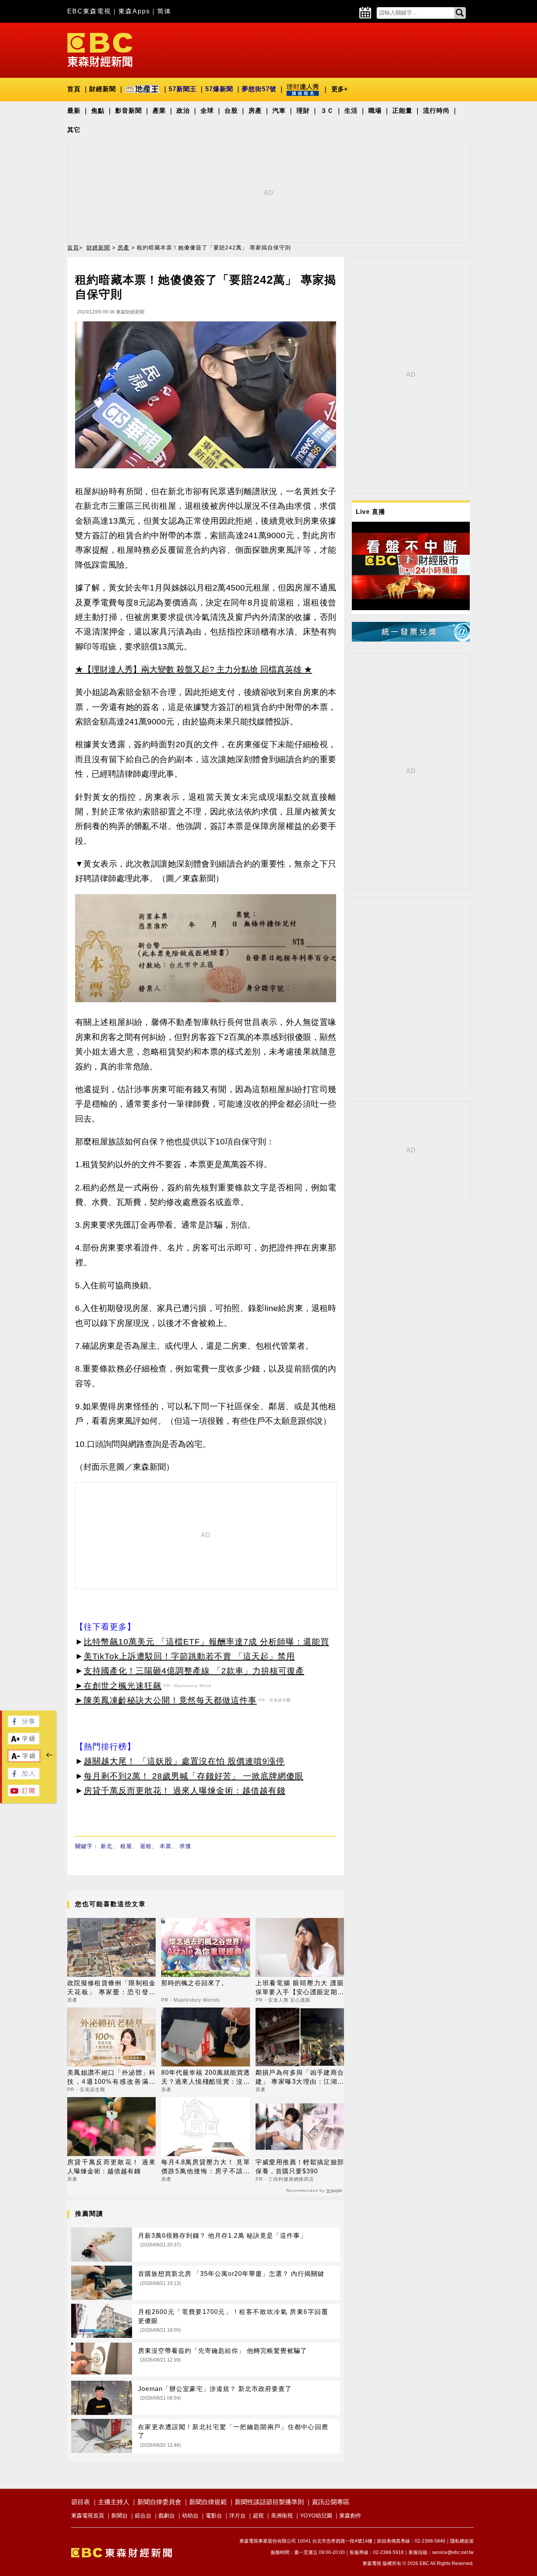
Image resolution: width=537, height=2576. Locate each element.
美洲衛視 (282, 2515)
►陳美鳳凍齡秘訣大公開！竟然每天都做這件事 (166, 1700)
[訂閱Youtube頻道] (24, 1794)
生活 (351, 111)
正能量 (402, 111)
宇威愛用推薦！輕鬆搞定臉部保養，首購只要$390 (300, 2166)
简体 (164, 11)
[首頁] (100, 49)
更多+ (339, 89)
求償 (185, 1846)
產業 (159, 111)
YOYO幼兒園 (316, 2515)
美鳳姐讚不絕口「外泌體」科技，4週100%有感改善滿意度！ (111, 2078)
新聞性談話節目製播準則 (269, 2502)
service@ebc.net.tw (453, 2552)
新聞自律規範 (208, 2502)
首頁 (74, 89)
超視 (258, 2515)
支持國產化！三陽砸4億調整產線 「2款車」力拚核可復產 (194, 1671)
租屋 (126, 1846)
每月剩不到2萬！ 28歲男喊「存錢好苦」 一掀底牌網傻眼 (194, 1776)
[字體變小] (24, 1760)
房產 (255, 111)
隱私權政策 (462, 2541)
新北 (107, 1846)
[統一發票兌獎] (411, 639)
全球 (207, 111)
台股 (231, 111)
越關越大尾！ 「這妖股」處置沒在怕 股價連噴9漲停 (184, 1761)
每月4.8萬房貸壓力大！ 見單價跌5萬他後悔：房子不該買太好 (205, 2167)
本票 (166, 1846)
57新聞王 (183, 89)
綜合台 (143, 2515)
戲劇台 (167, 2515)
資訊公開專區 (331, 2502)
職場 (375, 111)
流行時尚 (436, 111)
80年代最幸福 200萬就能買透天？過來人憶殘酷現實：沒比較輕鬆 (205, 2078)
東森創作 (350, 2515)
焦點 (98, 111)
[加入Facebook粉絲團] (24, 1777)
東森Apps (134, 11)
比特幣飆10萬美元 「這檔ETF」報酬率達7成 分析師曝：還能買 (206, 1642)
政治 (183, 111)
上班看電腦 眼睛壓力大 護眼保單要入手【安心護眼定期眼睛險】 (300, 1988)
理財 (303, 111)
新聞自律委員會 (159, 2502)
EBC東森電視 (89, 11)
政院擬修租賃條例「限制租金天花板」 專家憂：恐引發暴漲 (111, 1988)
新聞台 (120, 2515)
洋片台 (237, 2515)
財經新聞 (103, 89)
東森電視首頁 (88, 2515)
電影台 (214, 2515)
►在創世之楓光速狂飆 (118, 1686)
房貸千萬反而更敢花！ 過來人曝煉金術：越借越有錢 (185, 1790)
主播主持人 (114, 2502)
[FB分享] (24, 1725)
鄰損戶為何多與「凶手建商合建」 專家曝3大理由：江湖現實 (300, 2078)
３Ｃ (327, 111)
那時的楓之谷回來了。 (195, 1983)
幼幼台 (190, 2515)
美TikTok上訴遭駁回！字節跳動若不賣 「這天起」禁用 (189, 1656)
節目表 (81, 2502)
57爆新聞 (219, 89)
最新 (74, 111)
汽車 (279, 111)
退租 (146, 1846)
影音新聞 (129, 111)
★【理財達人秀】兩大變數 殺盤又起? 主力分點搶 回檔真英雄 (188, 669)
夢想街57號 (259, 89)
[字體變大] (24, 1742)
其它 (74, 130)
